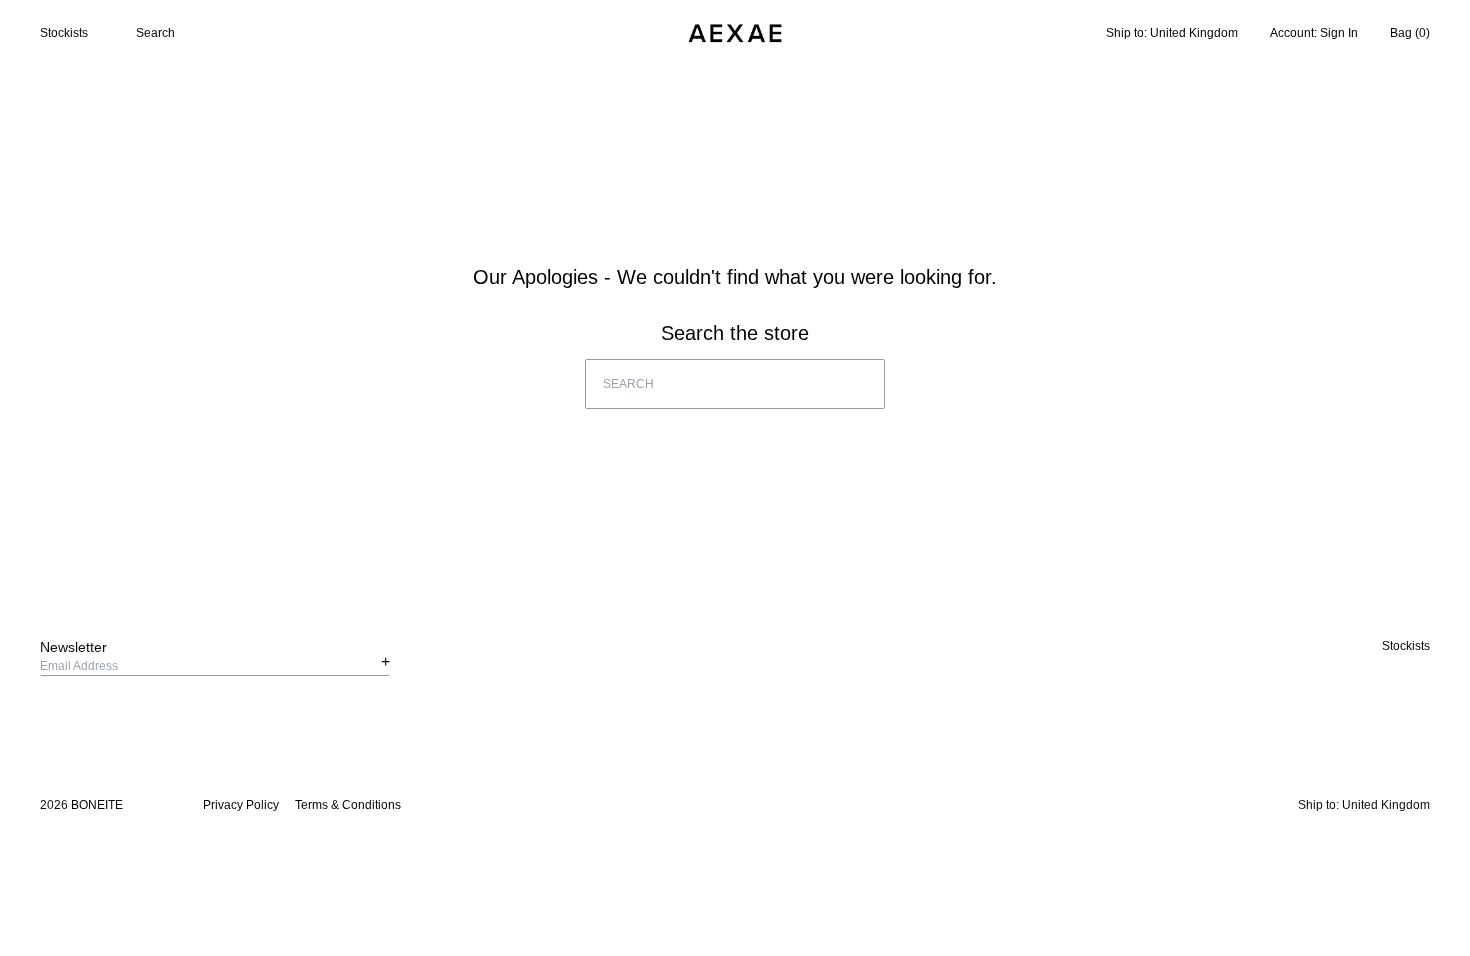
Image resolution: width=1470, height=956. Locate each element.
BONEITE (97, 805)
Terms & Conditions (348, 805)
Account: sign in (1314, 33)
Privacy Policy (241, 805)
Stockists (64, 33)
